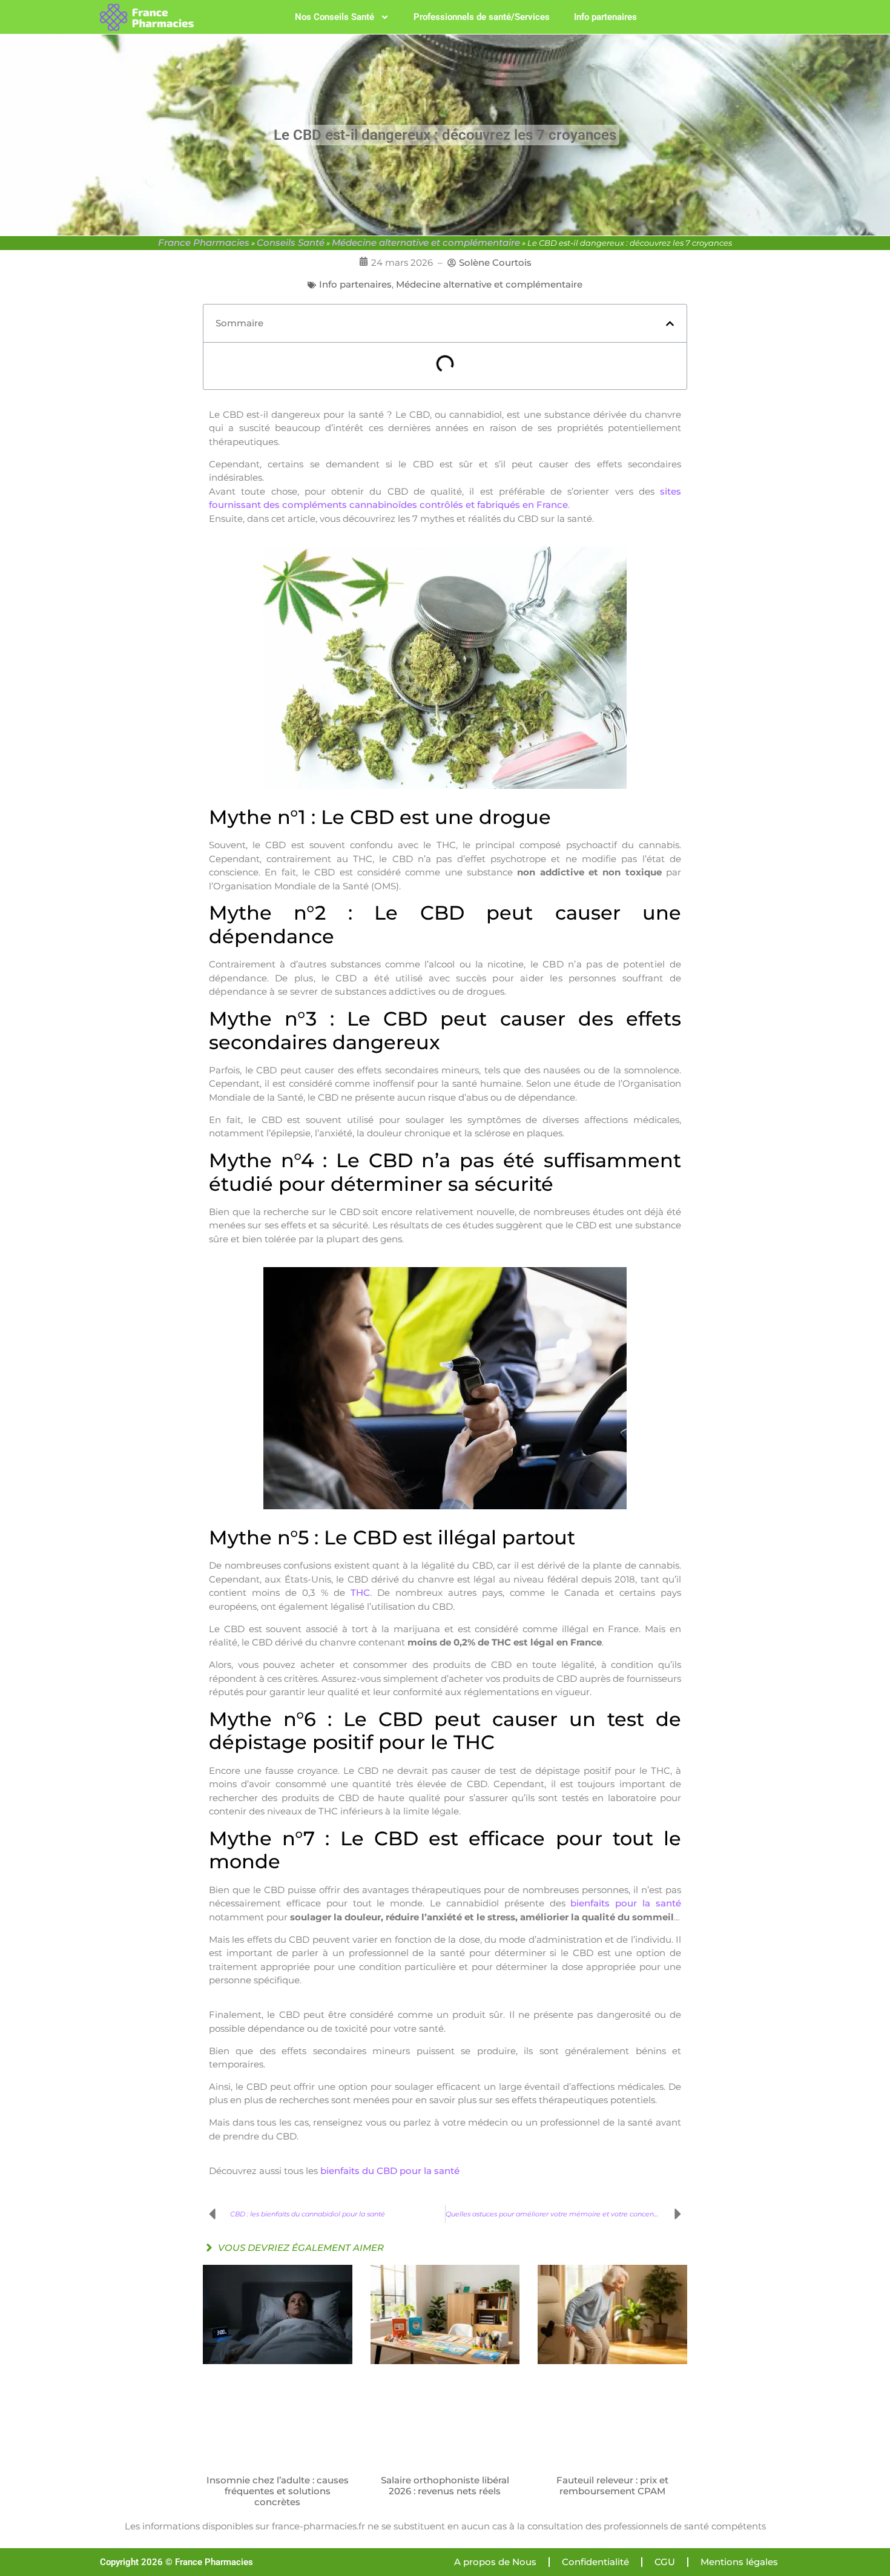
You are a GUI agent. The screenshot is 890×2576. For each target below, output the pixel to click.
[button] (670, 324)
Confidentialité (595, 2562)
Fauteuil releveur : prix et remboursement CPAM (612, 2485)
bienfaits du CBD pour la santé (390, 2171)
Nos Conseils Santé (335, 17)
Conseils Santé (291, 242)
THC (360, 1593)
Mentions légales (739, 2562)
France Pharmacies (204, 242)
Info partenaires (605, 17)
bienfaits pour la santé (626, 1903)
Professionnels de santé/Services (482, 17)
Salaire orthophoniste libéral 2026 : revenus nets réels (445, 2485)
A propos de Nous (495, 2562)
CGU (665, 2562)
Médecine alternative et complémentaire (426, 242)
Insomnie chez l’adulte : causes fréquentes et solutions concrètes (278, 2491)
